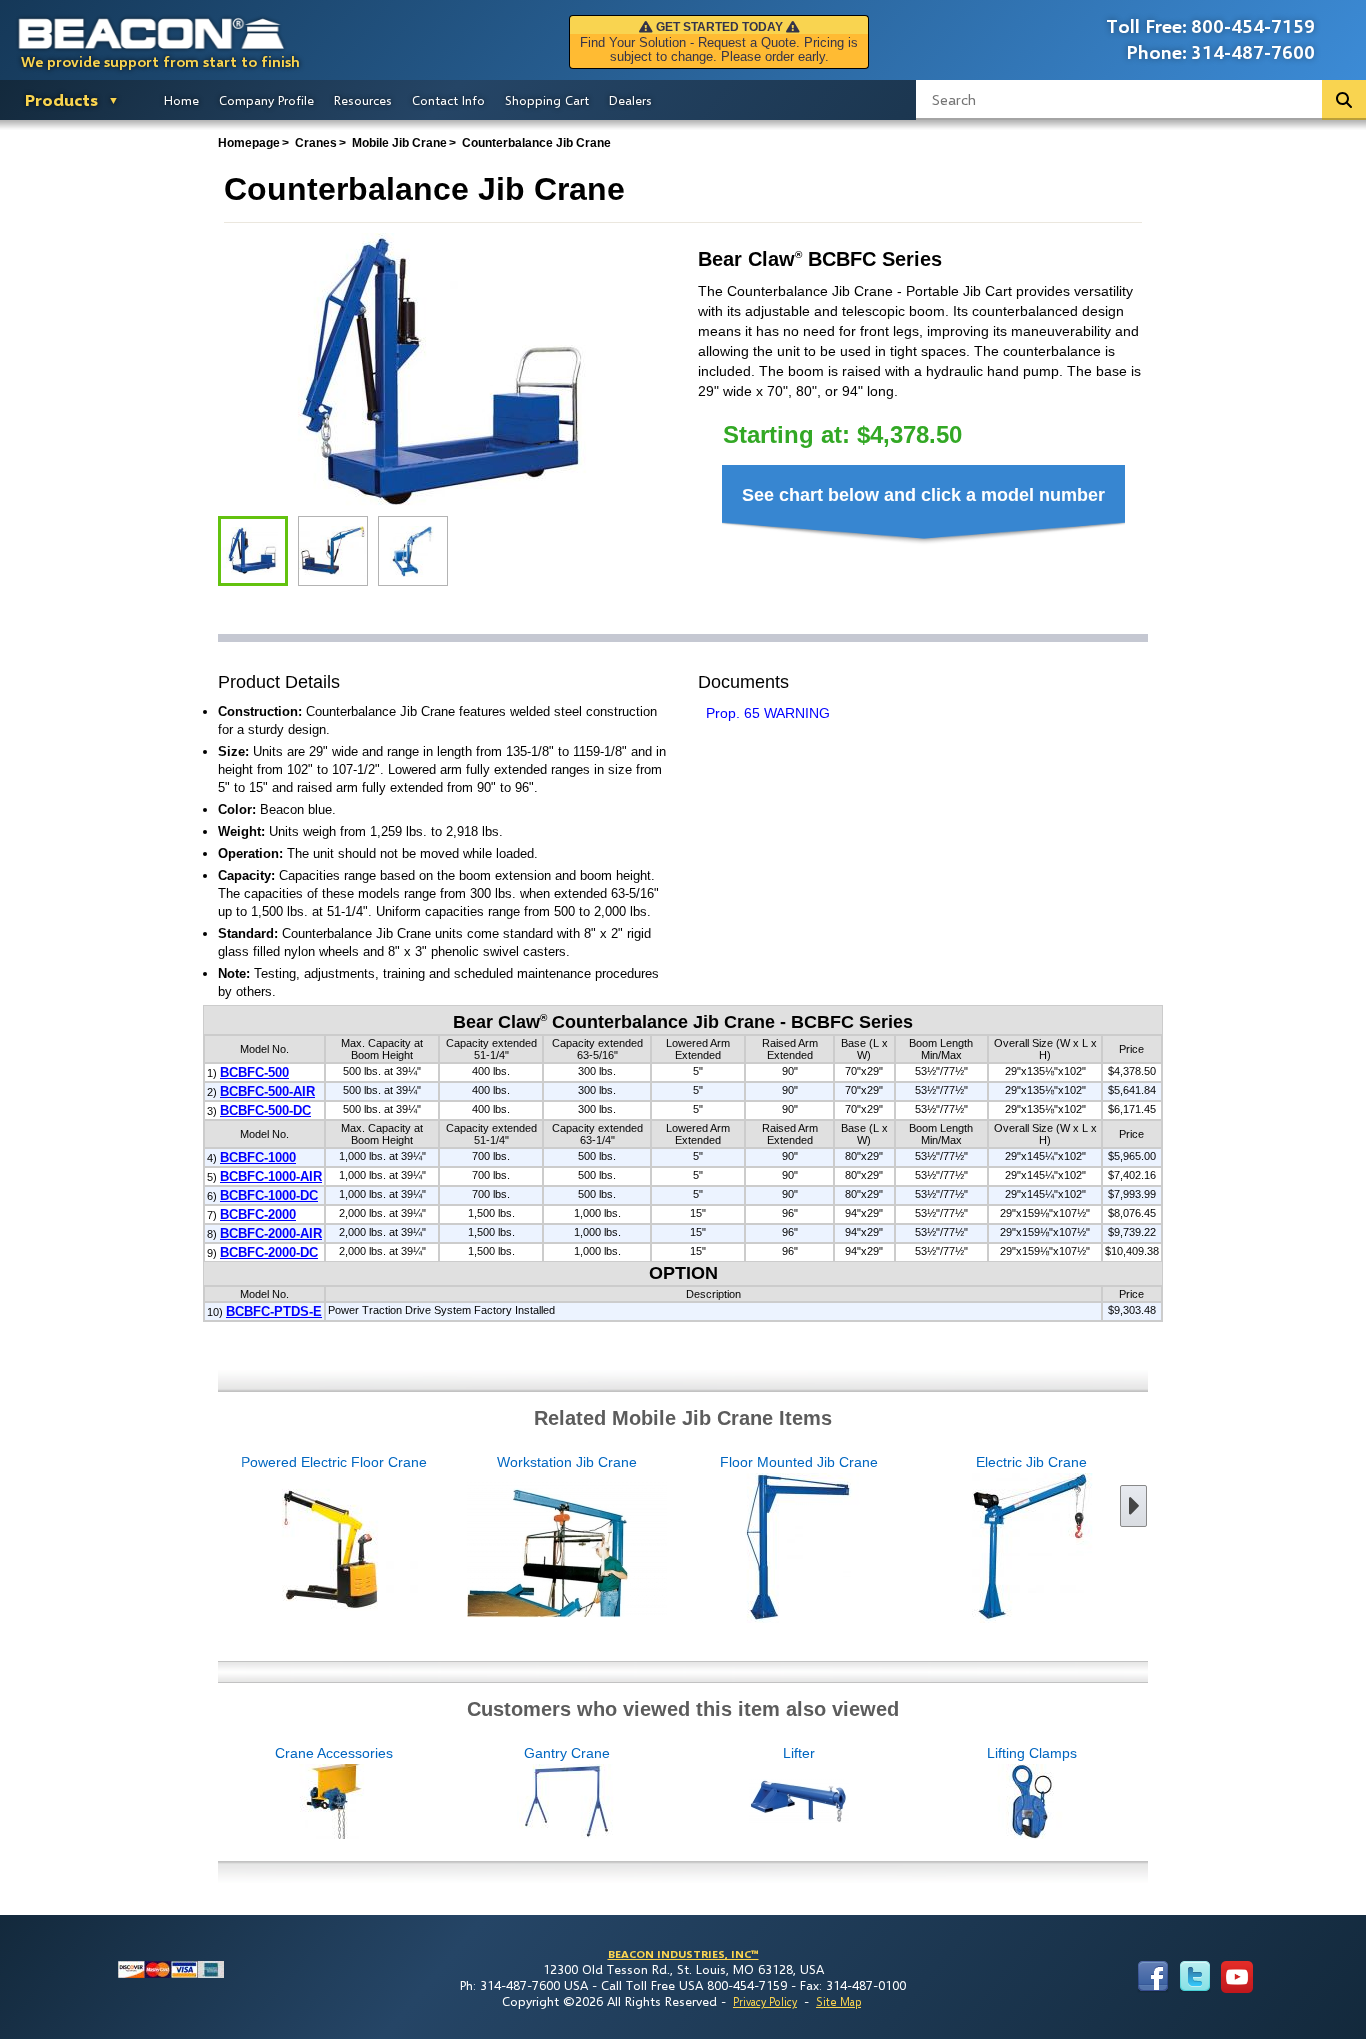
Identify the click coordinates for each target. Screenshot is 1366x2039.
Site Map (838, 2001)
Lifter (799, 1753)
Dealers (630, 100)
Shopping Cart (547, 100)
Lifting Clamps (1032, 1753)
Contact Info (448, 100)
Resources (363, 100)
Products (61, 99)
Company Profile (266, 100)
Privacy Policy (765, 2001)
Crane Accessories (334, 1753)
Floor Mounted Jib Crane (799, 1462)
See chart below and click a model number (923, 495)
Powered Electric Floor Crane (334, 1462)
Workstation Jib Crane (567, 1462)
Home (181, 100)
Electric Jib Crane (1031, 1462)
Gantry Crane (567, 1753)
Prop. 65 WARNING (768, 713)
